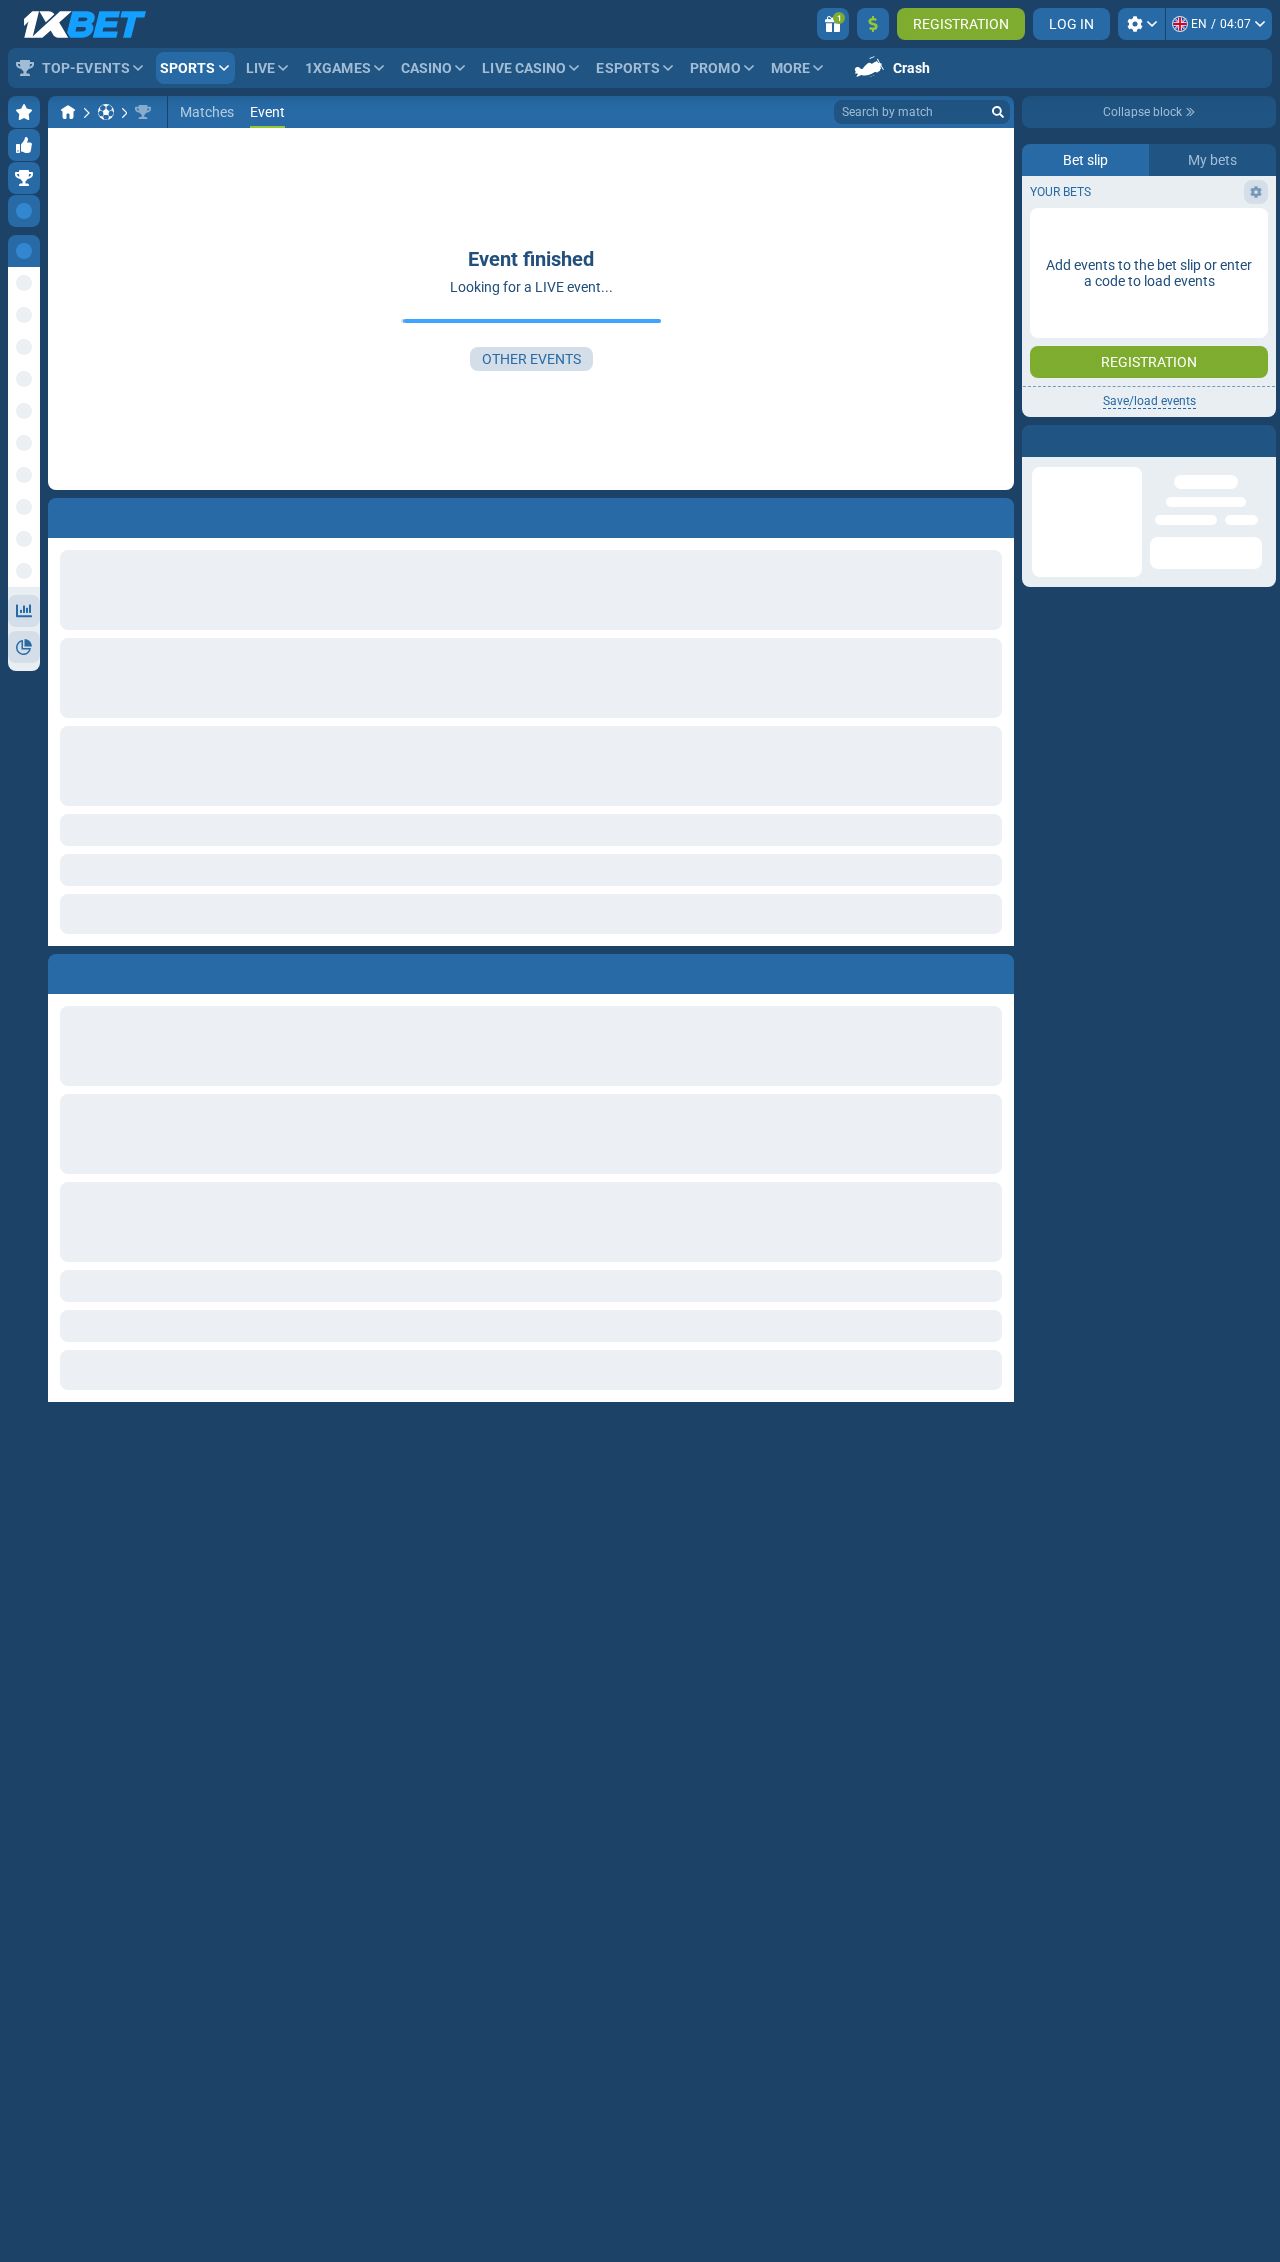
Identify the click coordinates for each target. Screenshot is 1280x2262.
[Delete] (994, 970)
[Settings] (1141, 24)
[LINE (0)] (68, 112)
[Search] (998, 112)
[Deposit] (873, 24)
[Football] (106, 112)
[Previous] (64, 970)
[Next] (109, 970)
